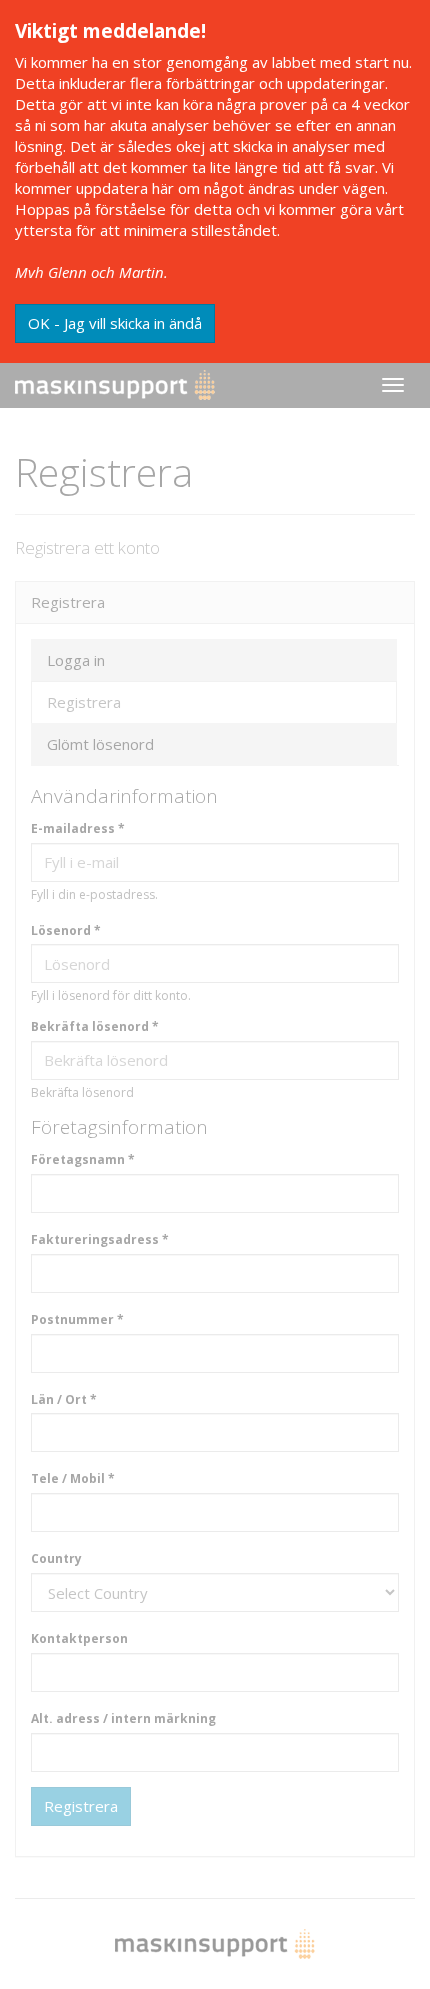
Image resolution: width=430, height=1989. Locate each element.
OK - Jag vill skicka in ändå (115, 323)
